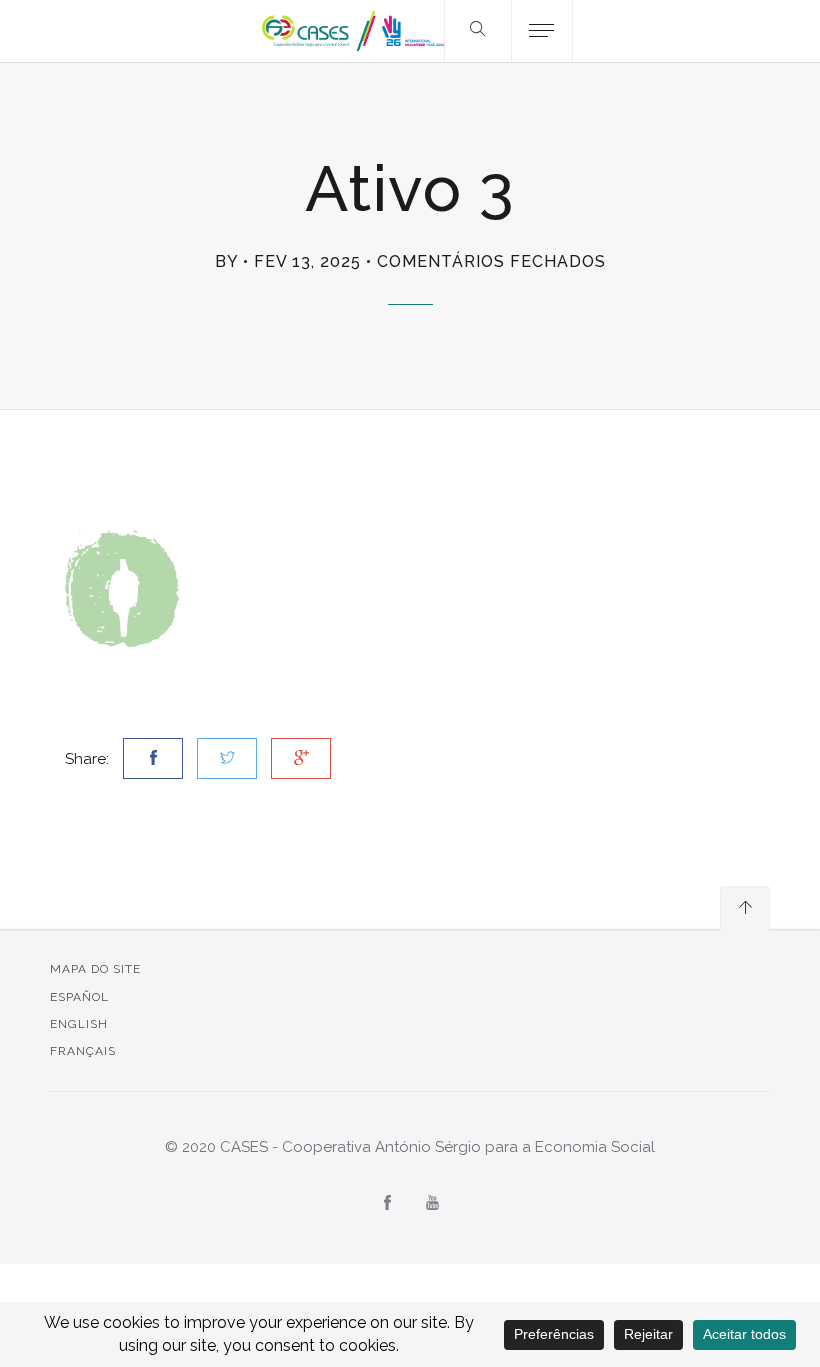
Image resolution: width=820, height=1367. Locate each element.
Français (83, 1051)
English (79, 1024)
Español (79, 997)
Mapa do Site (95, 969)
